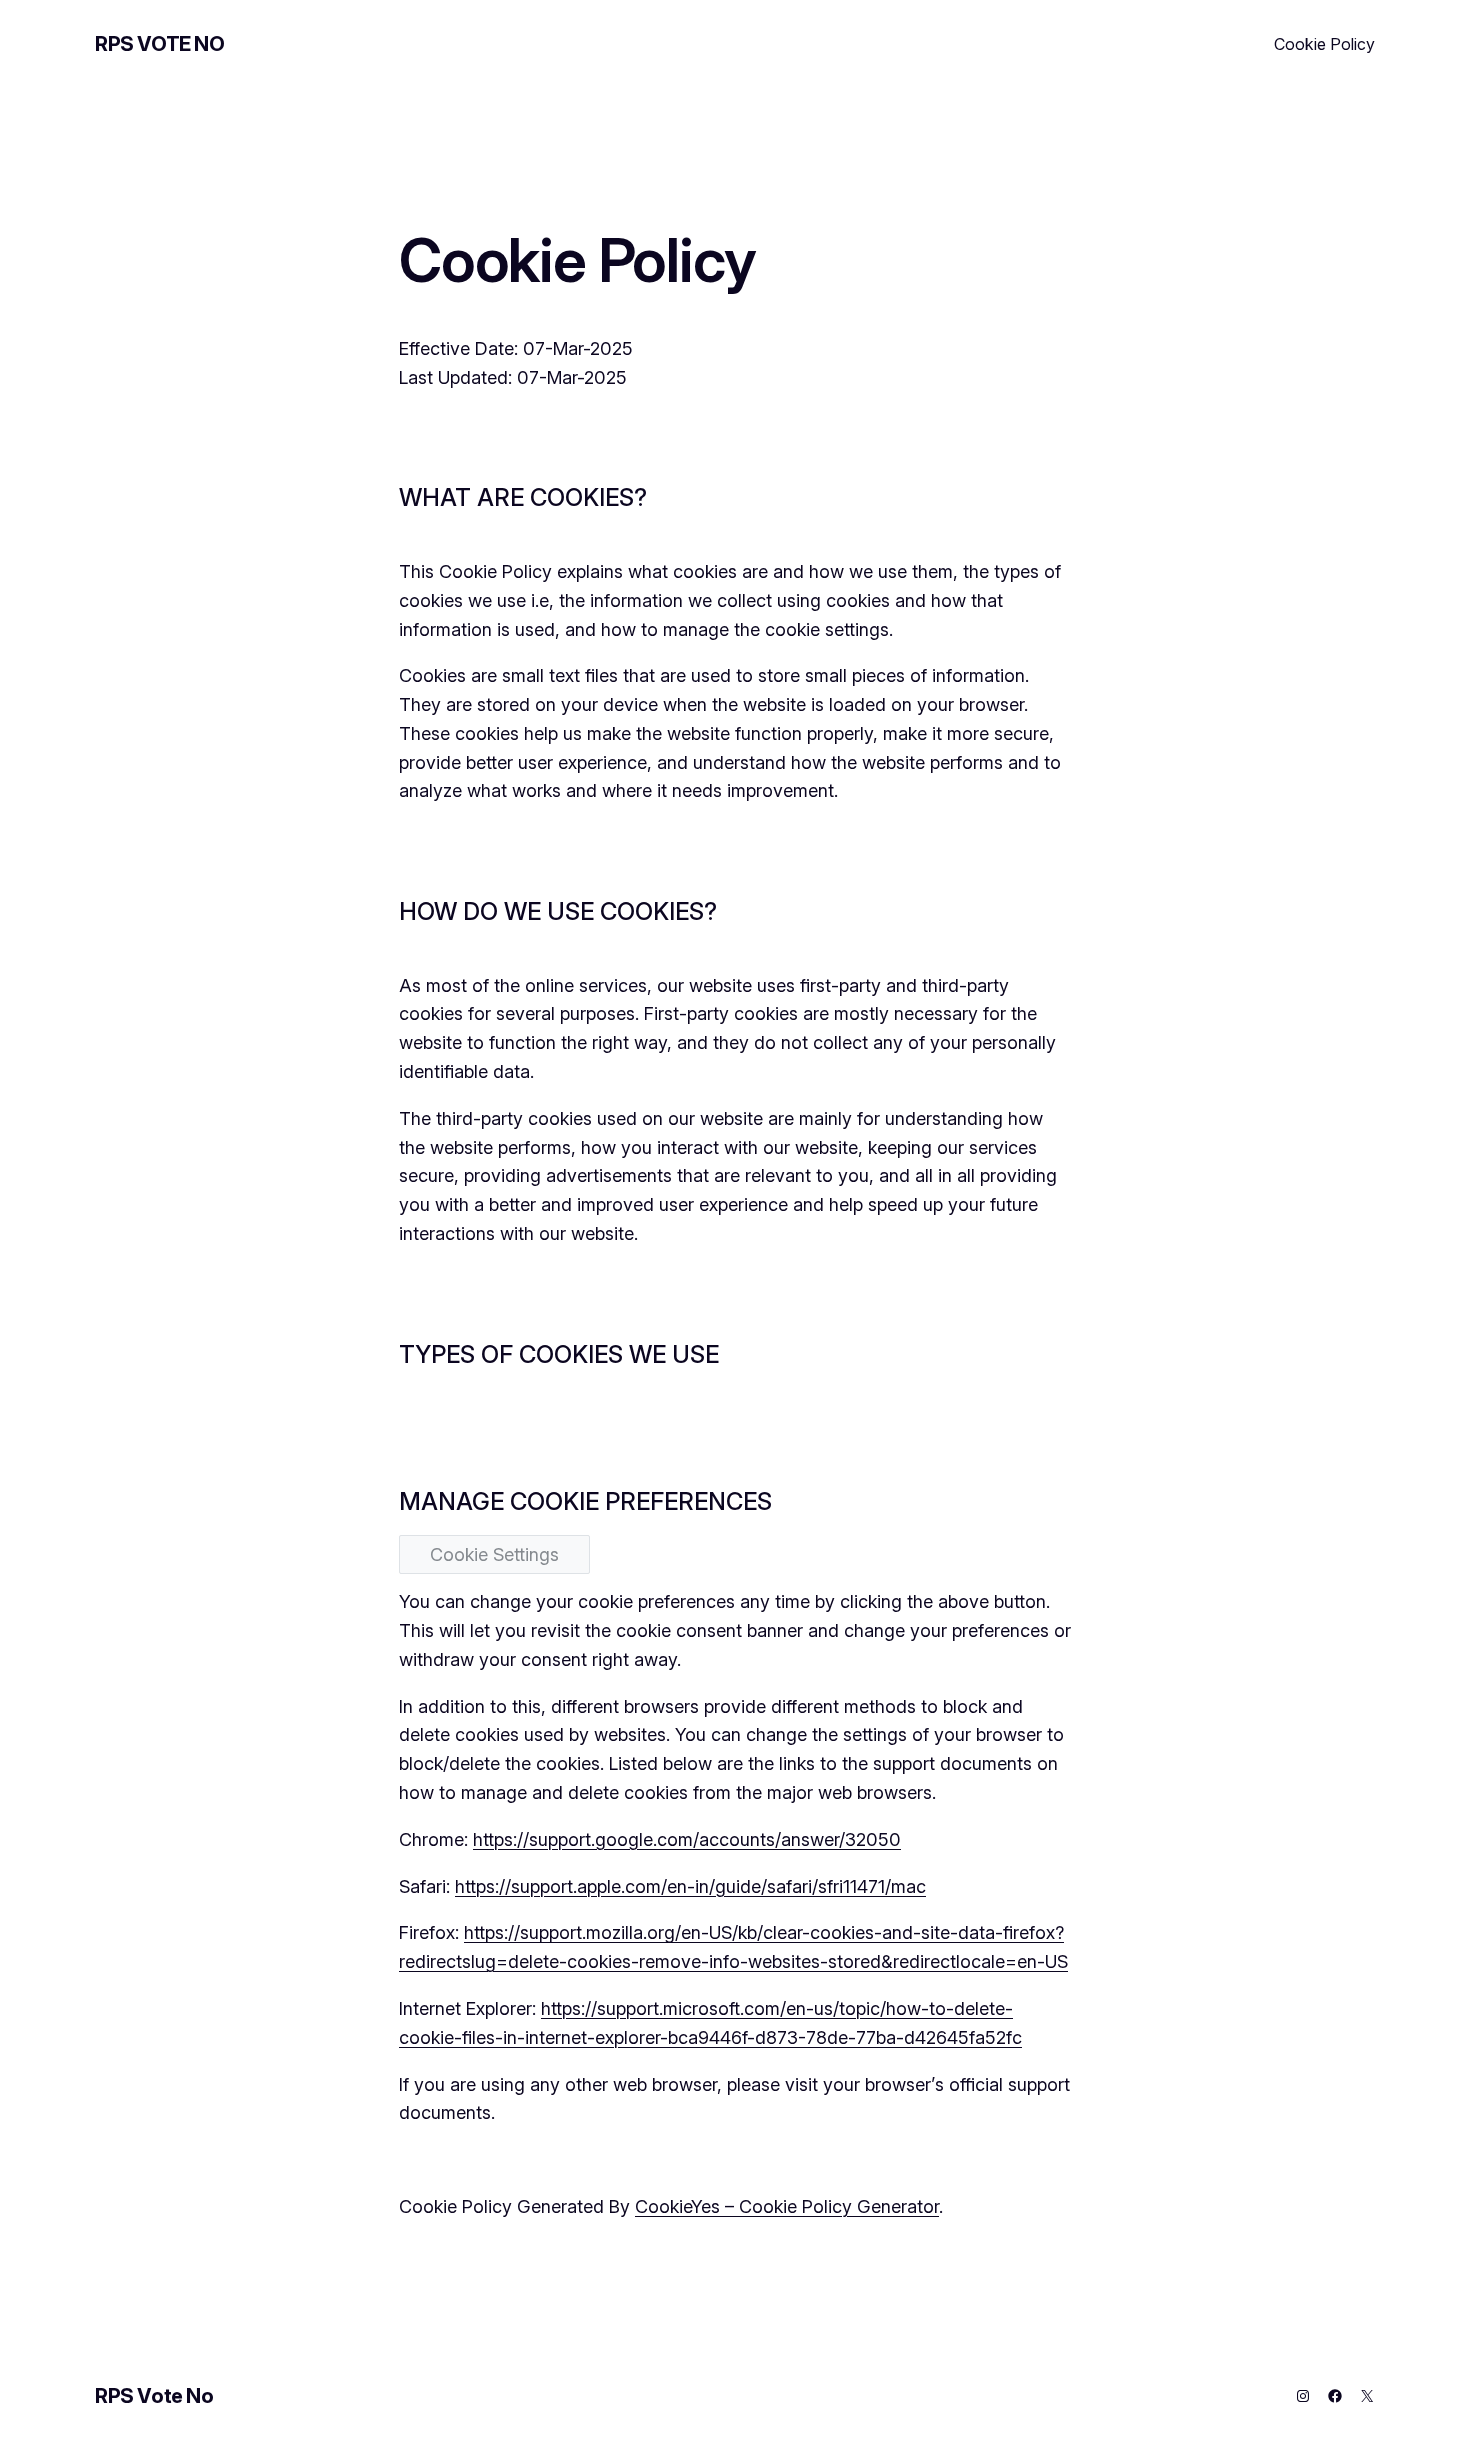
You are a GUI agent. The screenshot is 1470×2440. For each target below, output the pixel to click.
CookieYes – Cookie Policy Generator (787, 2206)
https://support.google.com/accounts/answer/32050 (687, 1839)
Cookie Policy (1324, 44)
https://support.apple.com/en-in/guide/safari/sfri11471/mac (690, 1886)
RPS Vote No (160, 44)
